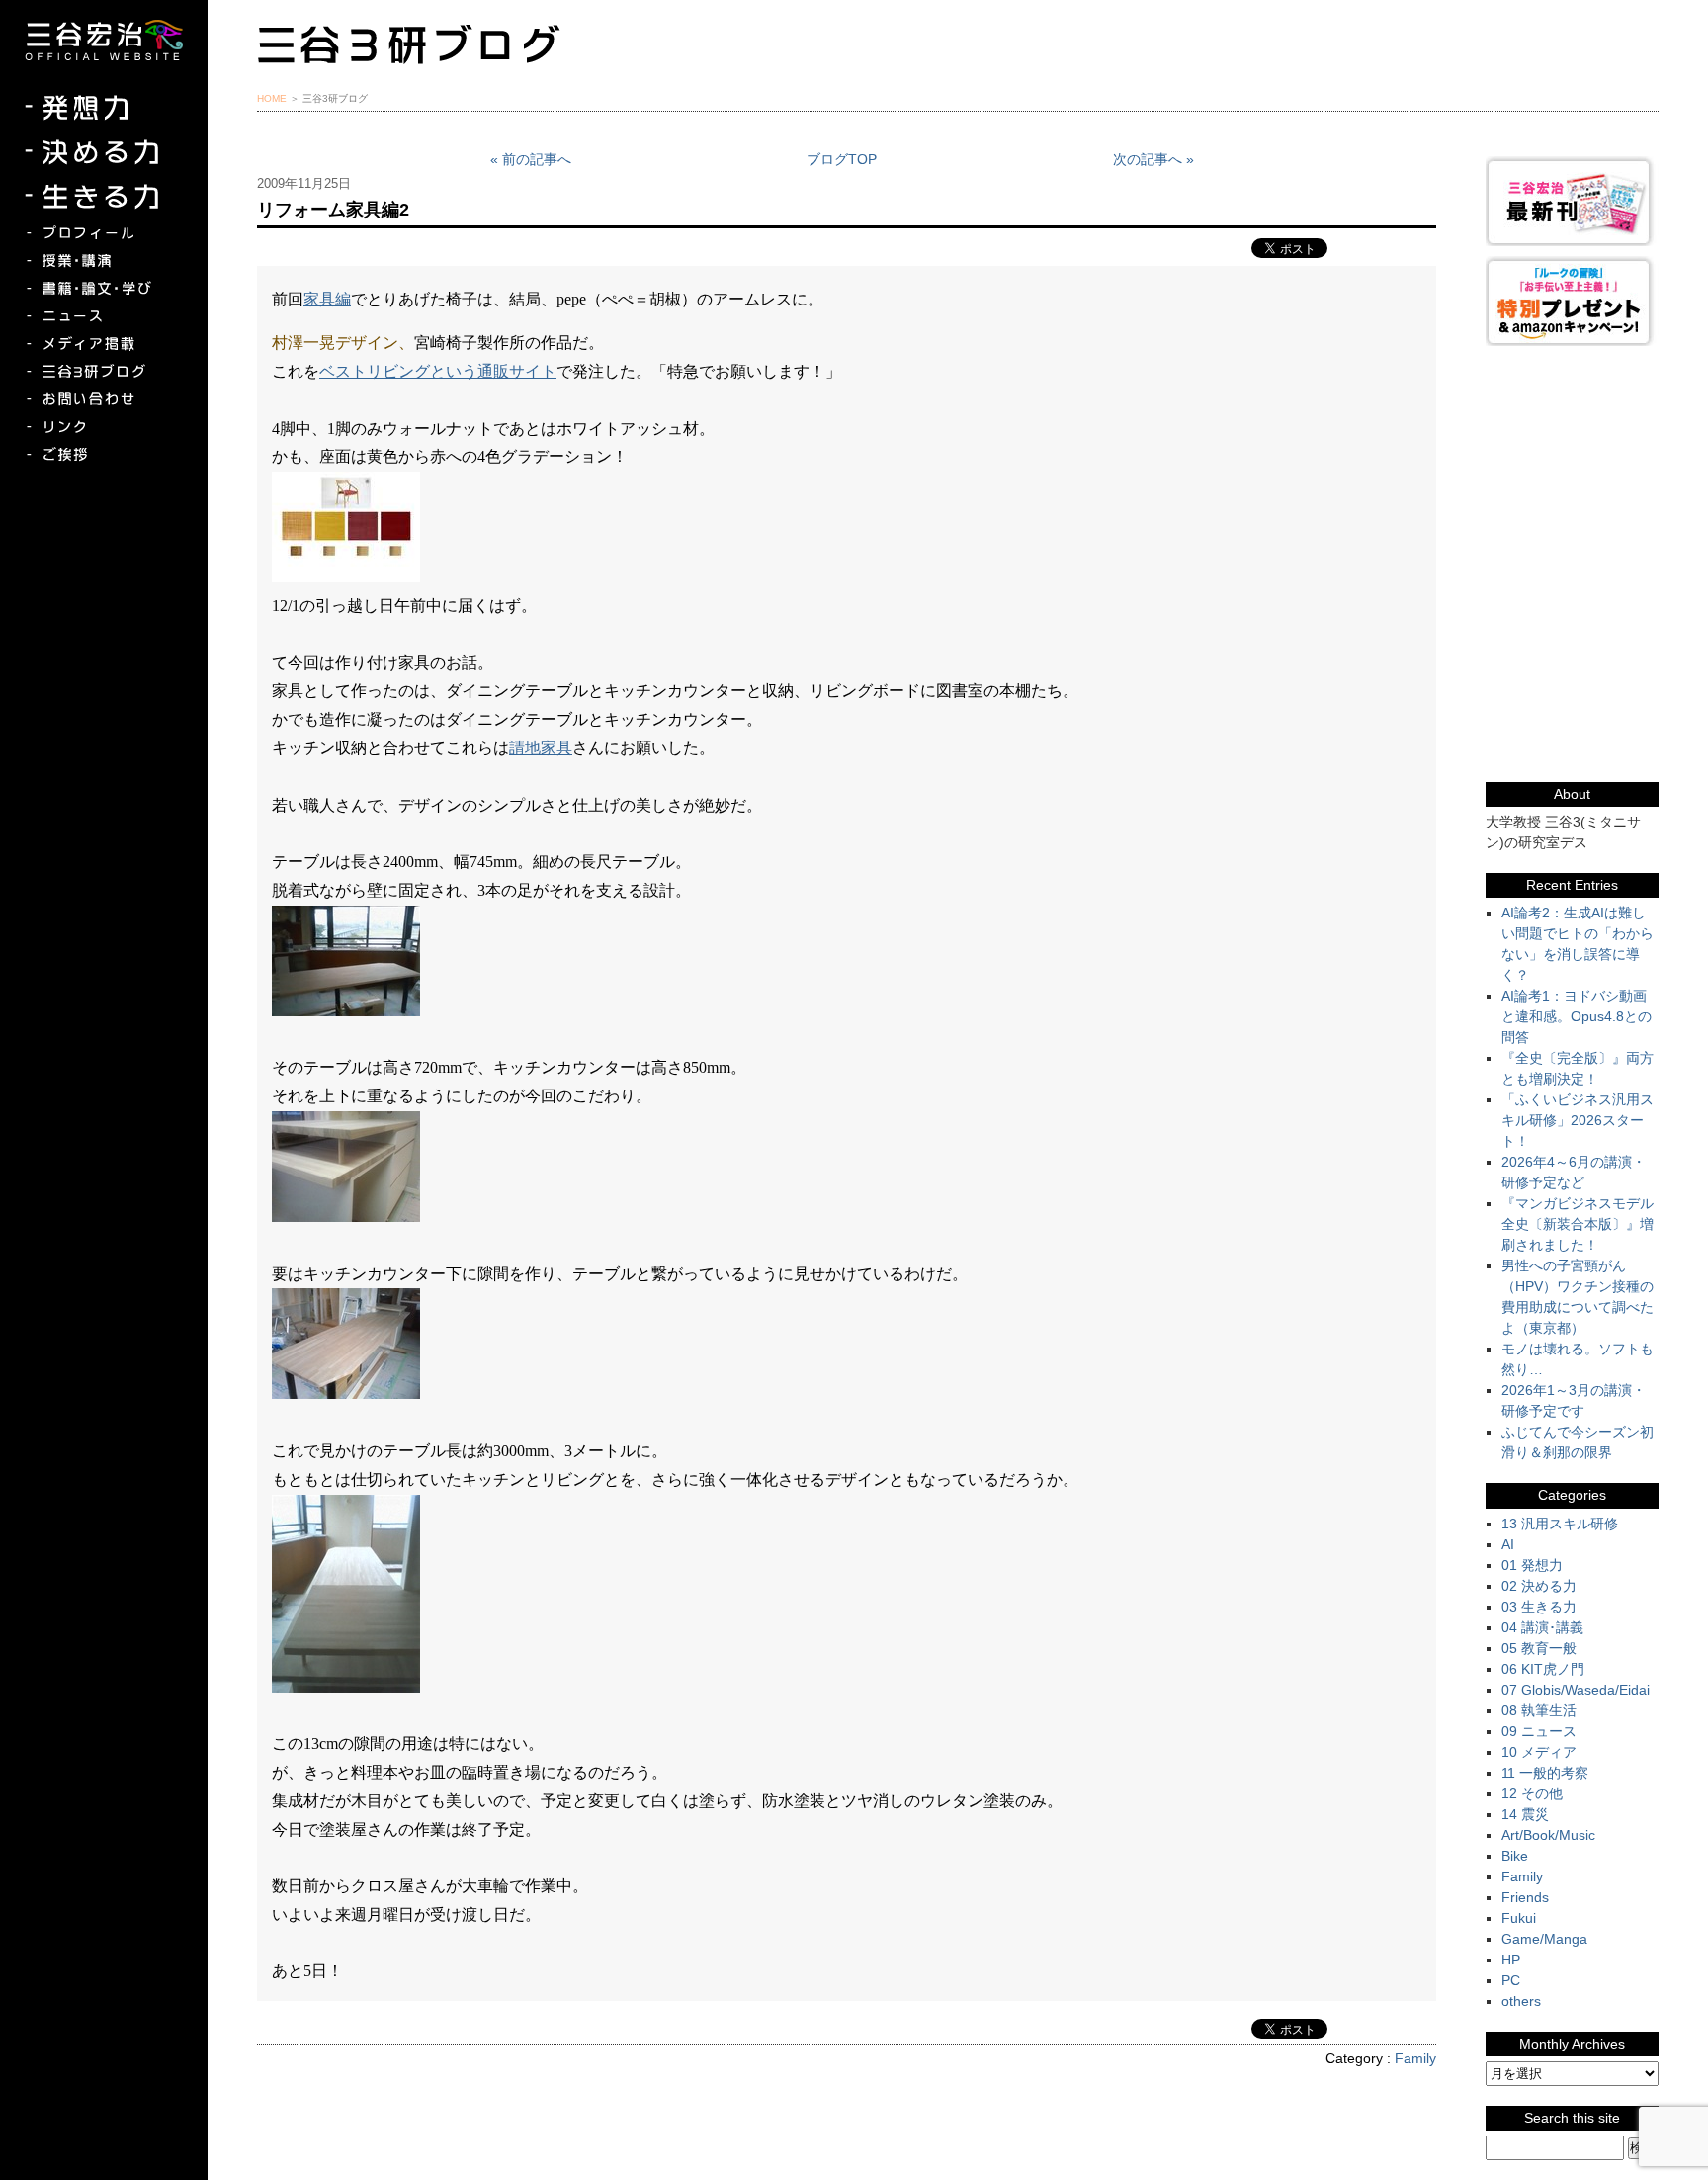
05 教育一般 (1539, 1648)
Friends (1525, 1897)
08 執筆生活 (1539, 1710)
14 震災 (1525, 1814)
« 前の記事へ (531, 159)
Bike (1515, 1856)
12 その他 (1532, 1793)
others (1521, 2001)
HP (1511, 1960)
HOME (272, 98)
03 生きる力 (1539, 1607)
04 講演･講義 (1542, 1627)
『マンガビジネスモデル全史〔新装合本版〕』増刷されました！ (1578, 1224)
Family (1415, 2058)
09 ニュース (1539, 1731)
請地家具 (541, 748)
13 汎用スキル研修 (1560, 1524)
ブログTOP (842, 159)
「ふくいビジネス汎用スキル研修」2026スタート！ (1578, 1120)
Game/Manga (1544, 1939)
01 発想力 (1532, 1565)
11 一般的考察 (1545, 1773)
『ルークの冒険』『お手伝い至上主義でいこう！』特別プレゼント (1572, 301)
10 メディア (1539, 1752)
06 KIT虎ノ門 (1543, 1669)
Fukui (1519, 1918)
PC (1511, 1980)
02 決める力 (1539, 1586)
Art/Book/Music (1548, 1835)
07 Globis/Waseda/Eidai (1576, 1690)
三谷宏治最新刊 (1572, 201)
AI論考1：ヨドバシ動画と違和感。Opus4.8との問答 (1577, 1016)
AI (1508, 1544)
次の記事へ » (1153, 159)
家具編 (327, 299)
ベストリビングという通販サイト (438, 371)
